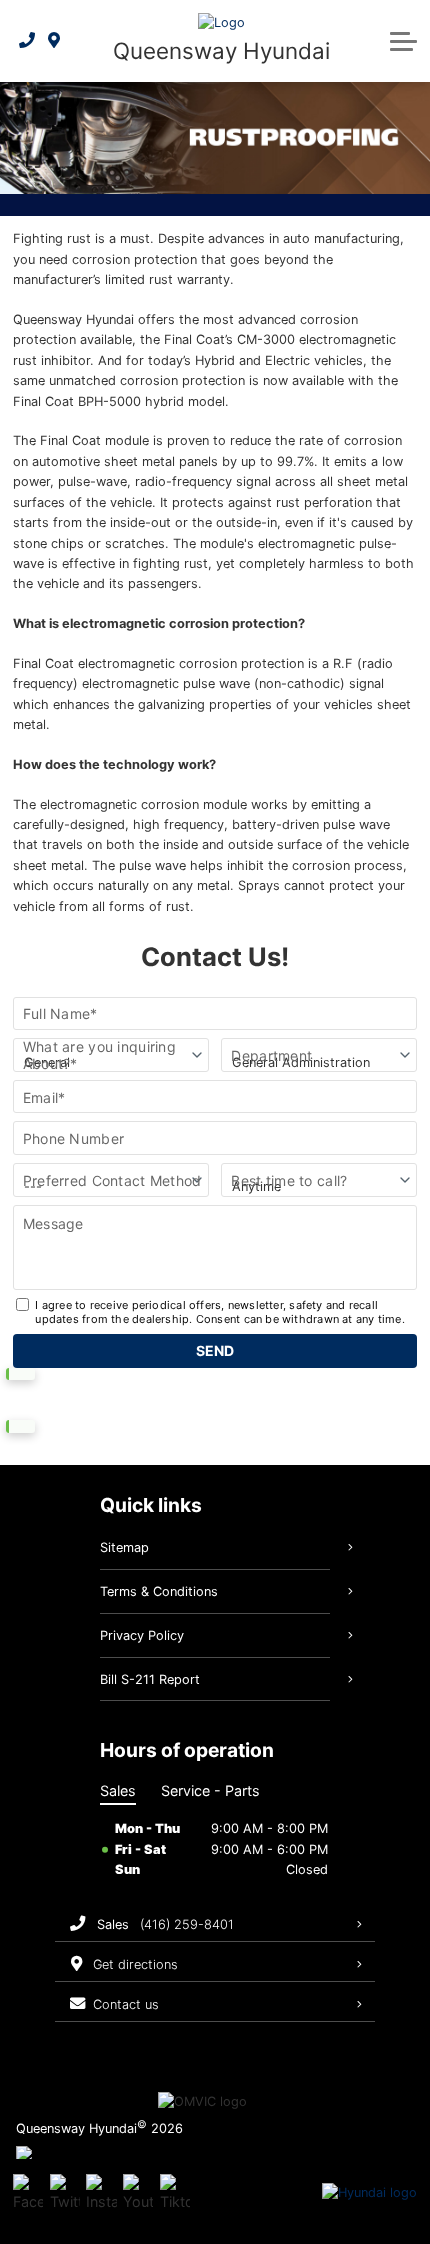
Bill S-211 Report (150, 1679)
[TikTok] (175, 2193)
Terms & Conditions (159, 1591)
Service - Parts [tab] (210, 1790)
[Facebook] (28, 2193)
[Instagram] (101, 2193)
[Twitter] (65, 2193)
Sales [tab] (118, 1790)
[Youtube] (138, 2193)
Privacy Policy (142, 1635)
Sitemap (124, 1547)
